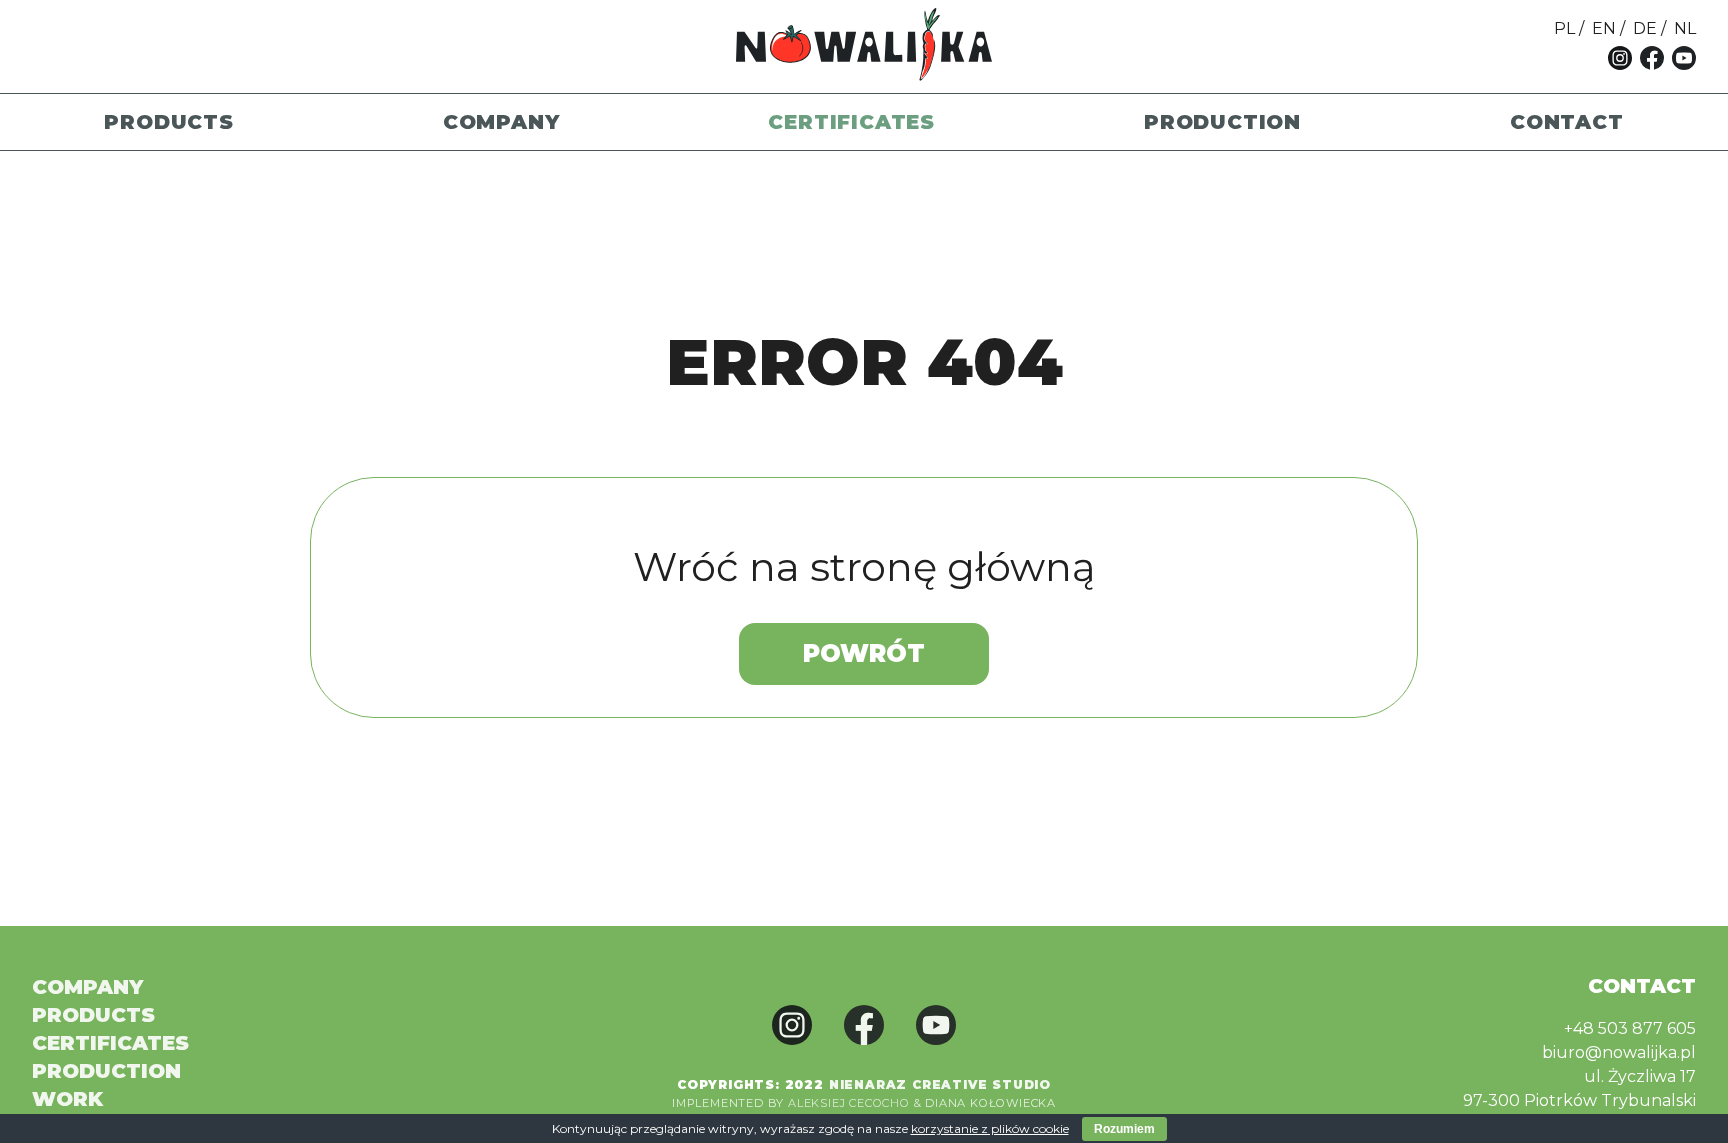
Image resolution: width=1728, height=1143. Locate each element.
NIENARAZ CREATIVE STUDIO (940, 1084)
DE (1645, 28)
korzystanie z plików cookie (990, 1128)
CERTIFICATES (851, 122)
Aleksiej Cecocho (849, 1103)
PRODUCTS (168, 122)
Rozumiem (1124, 1129)
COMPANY (501, 122)
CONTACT (1567, 122)
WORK (67, 1099)
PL (1564, 28)
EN (1604, 28)
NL (1685, 28)
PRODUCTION (1222, 122)
